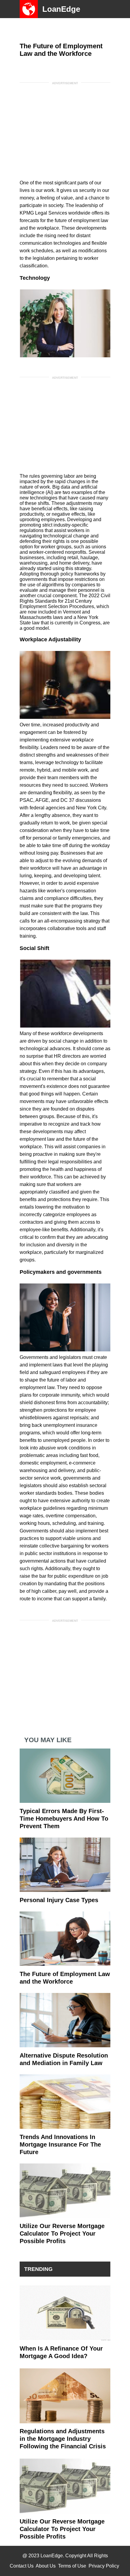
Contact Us (22, 2566)
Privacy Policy (104, 2566)
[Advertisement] (65, 126)
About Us (46, 2566)
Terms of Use (72, 2566)
